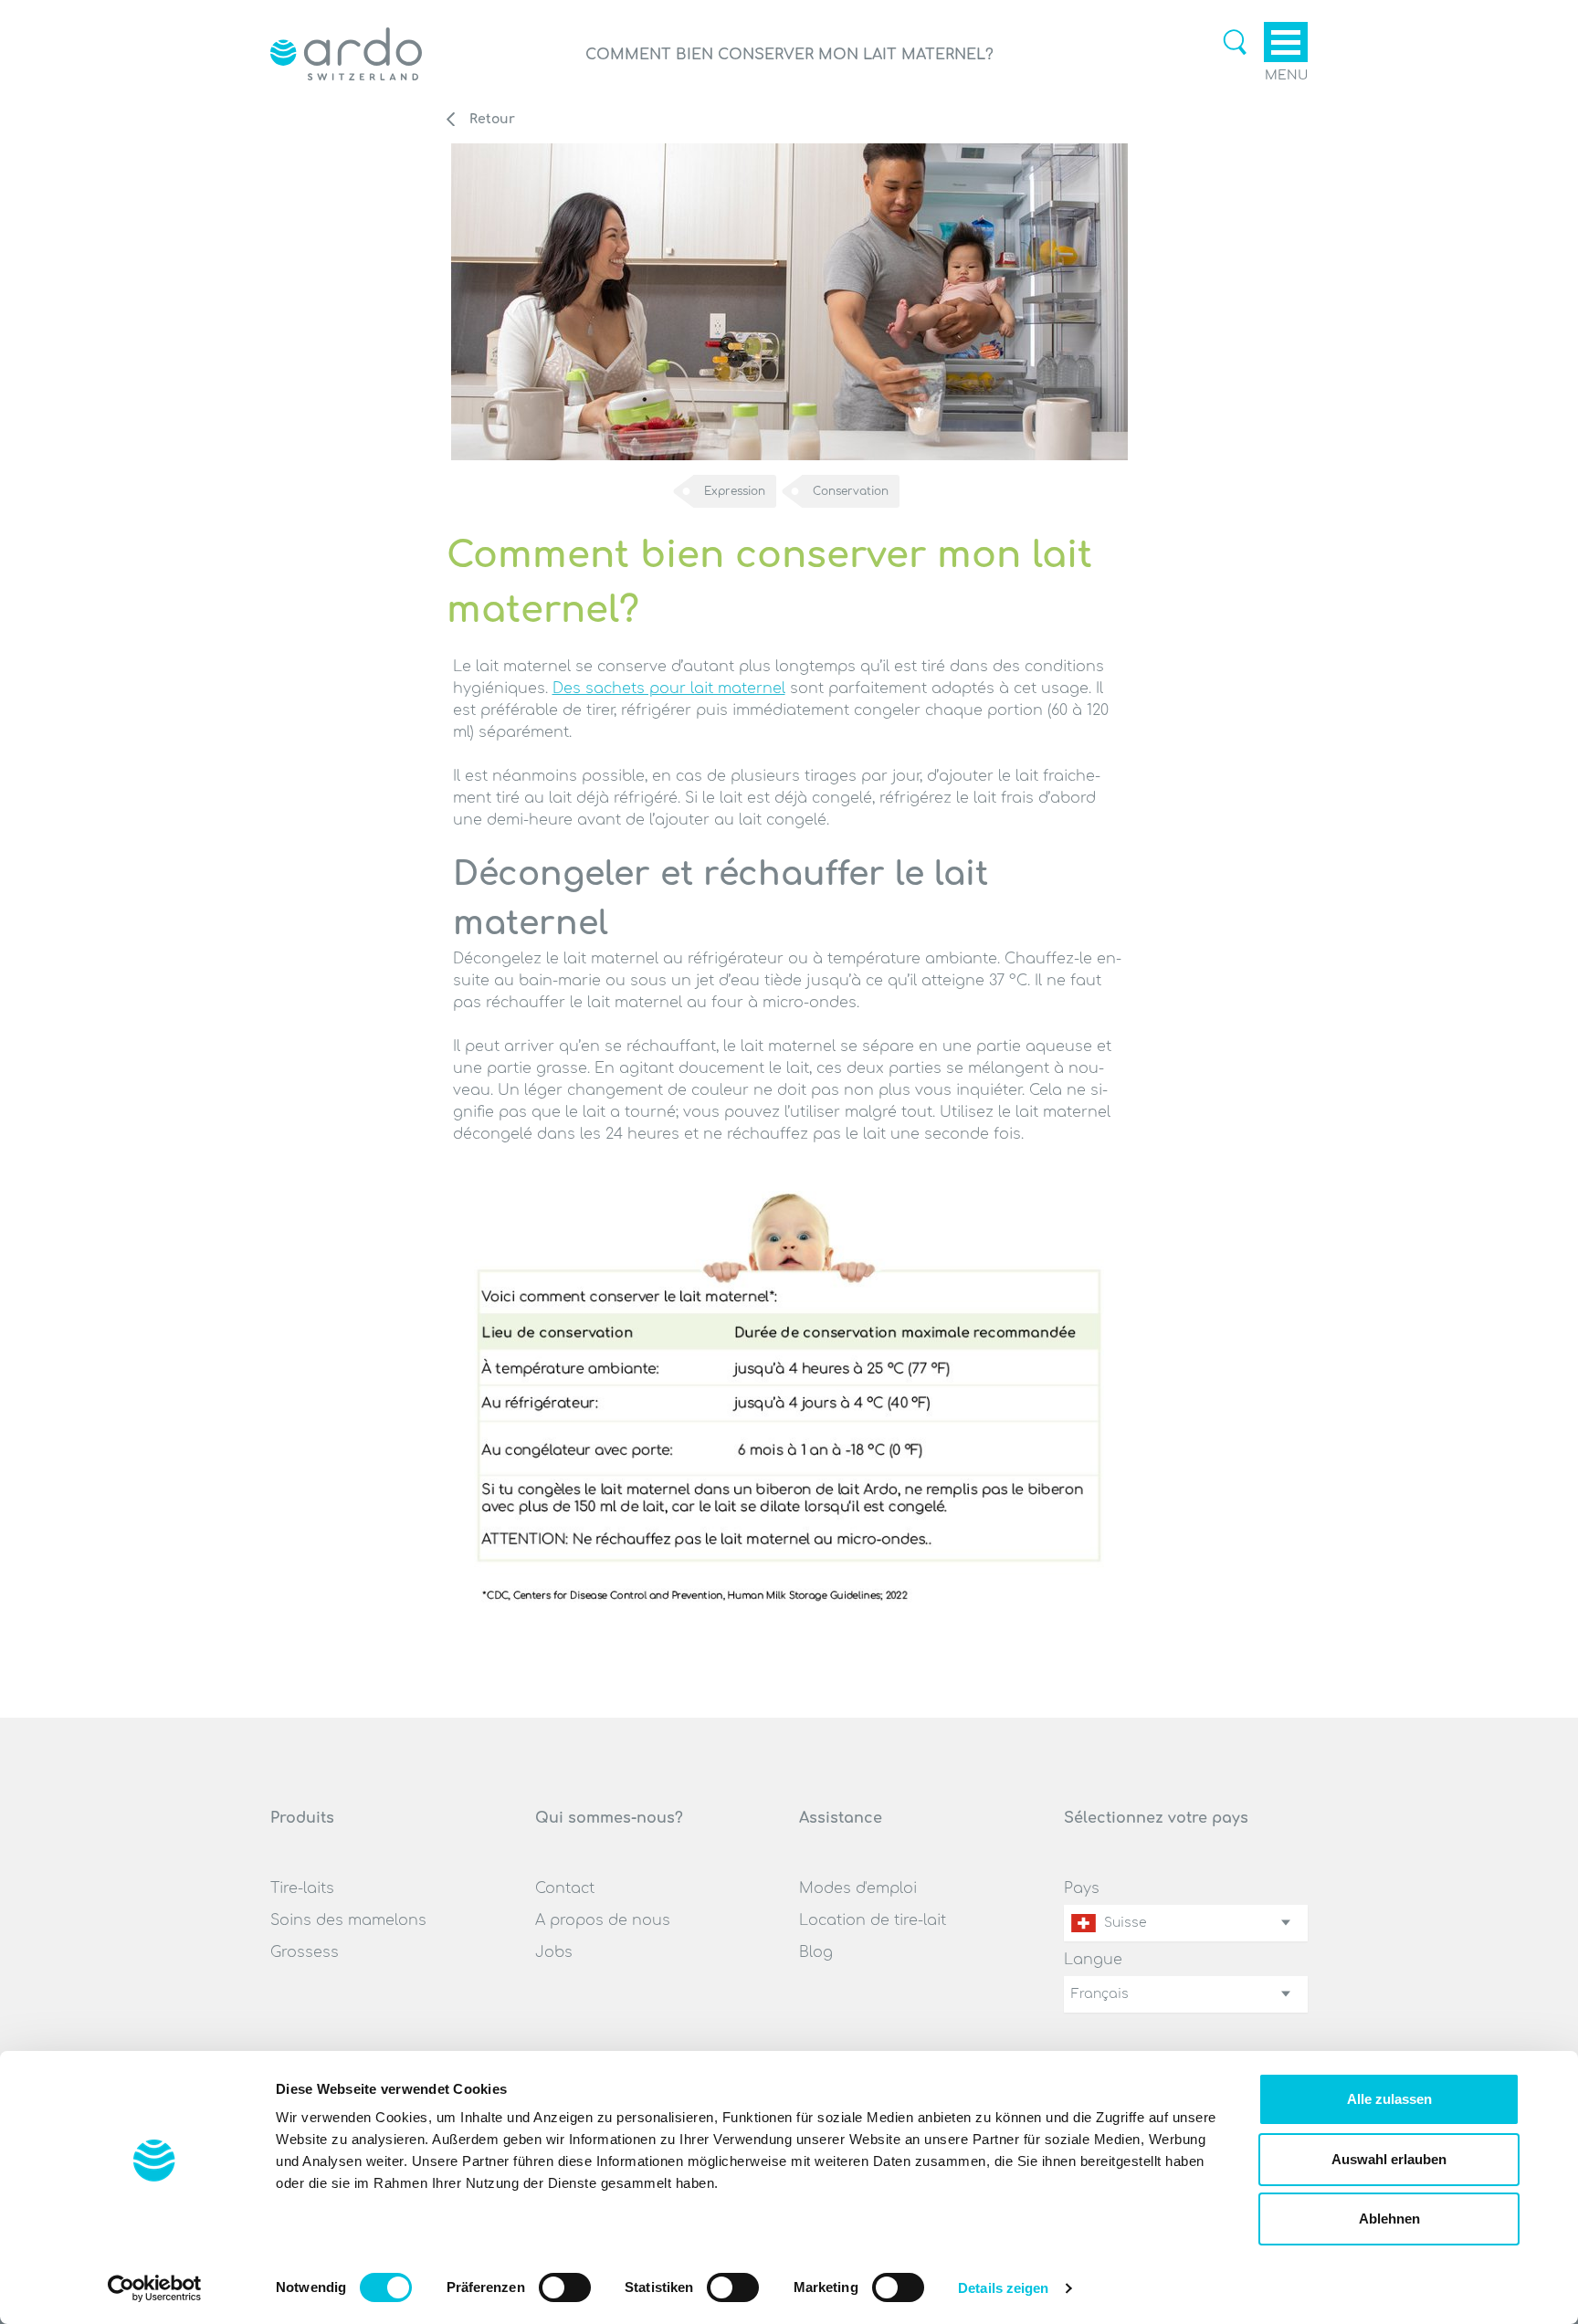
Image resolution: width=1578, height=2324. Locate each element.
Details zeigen (1003, 2288)
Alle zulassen (1389, 2099)
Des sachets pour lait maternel (669, 689)
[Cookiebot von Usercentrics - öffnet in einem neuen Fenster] (155, 2288)
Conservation (851, 491)
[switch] (565, 2287)
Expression (735, 491)
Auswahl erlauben (1389, 2159)
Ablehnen (1389, 2219)
